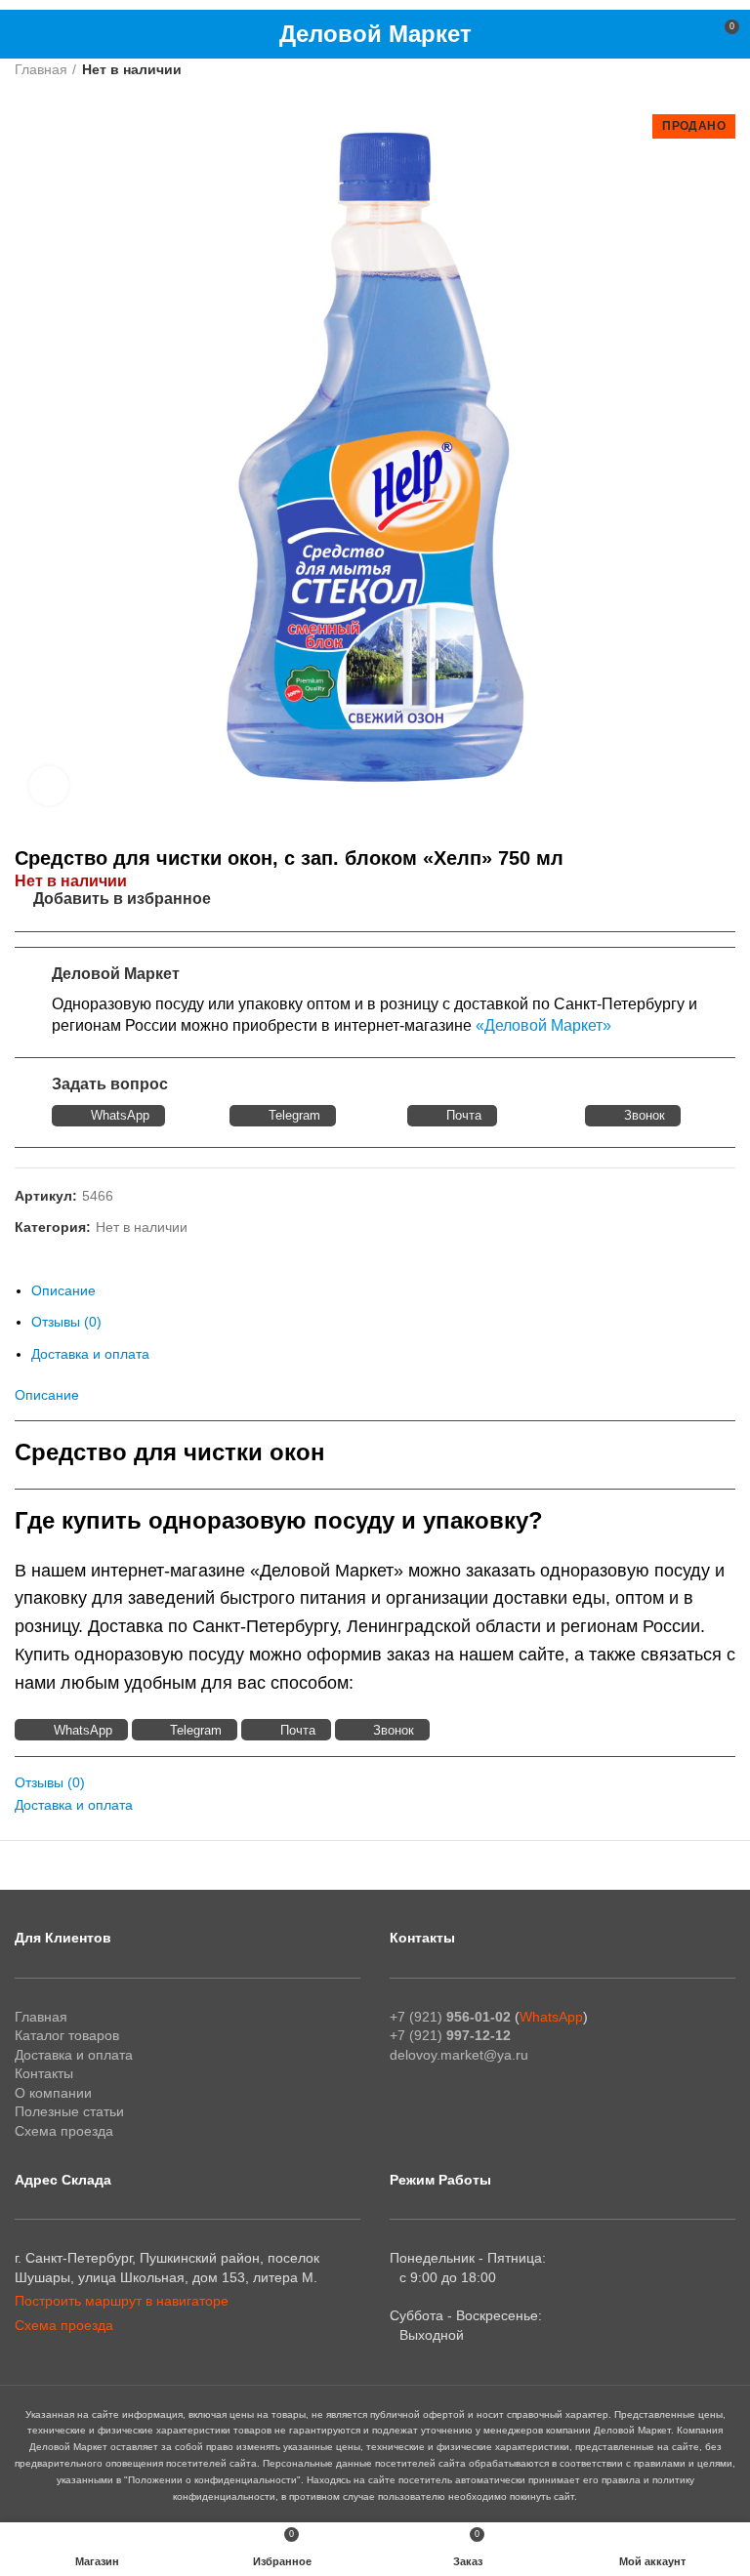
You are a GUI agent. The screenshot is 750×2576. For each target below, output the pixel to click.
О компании (53, 2093)
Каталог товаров (67, 2035)
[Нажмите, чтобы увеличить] (49, 786)
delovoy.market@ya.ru (459, 2055)
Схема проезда (64, 2131)
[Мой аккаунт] (688, 34)
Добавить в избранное (122, 899)
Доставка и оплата (90, 1354)
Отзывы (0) (66, 1322)
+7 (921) (450, 2017)
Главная (41, 69)
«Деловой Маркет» (543, 1025)
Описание (63, 1290)
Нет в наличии (132, 69)
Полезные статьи (69, 2111)
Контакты (44, 2073)
